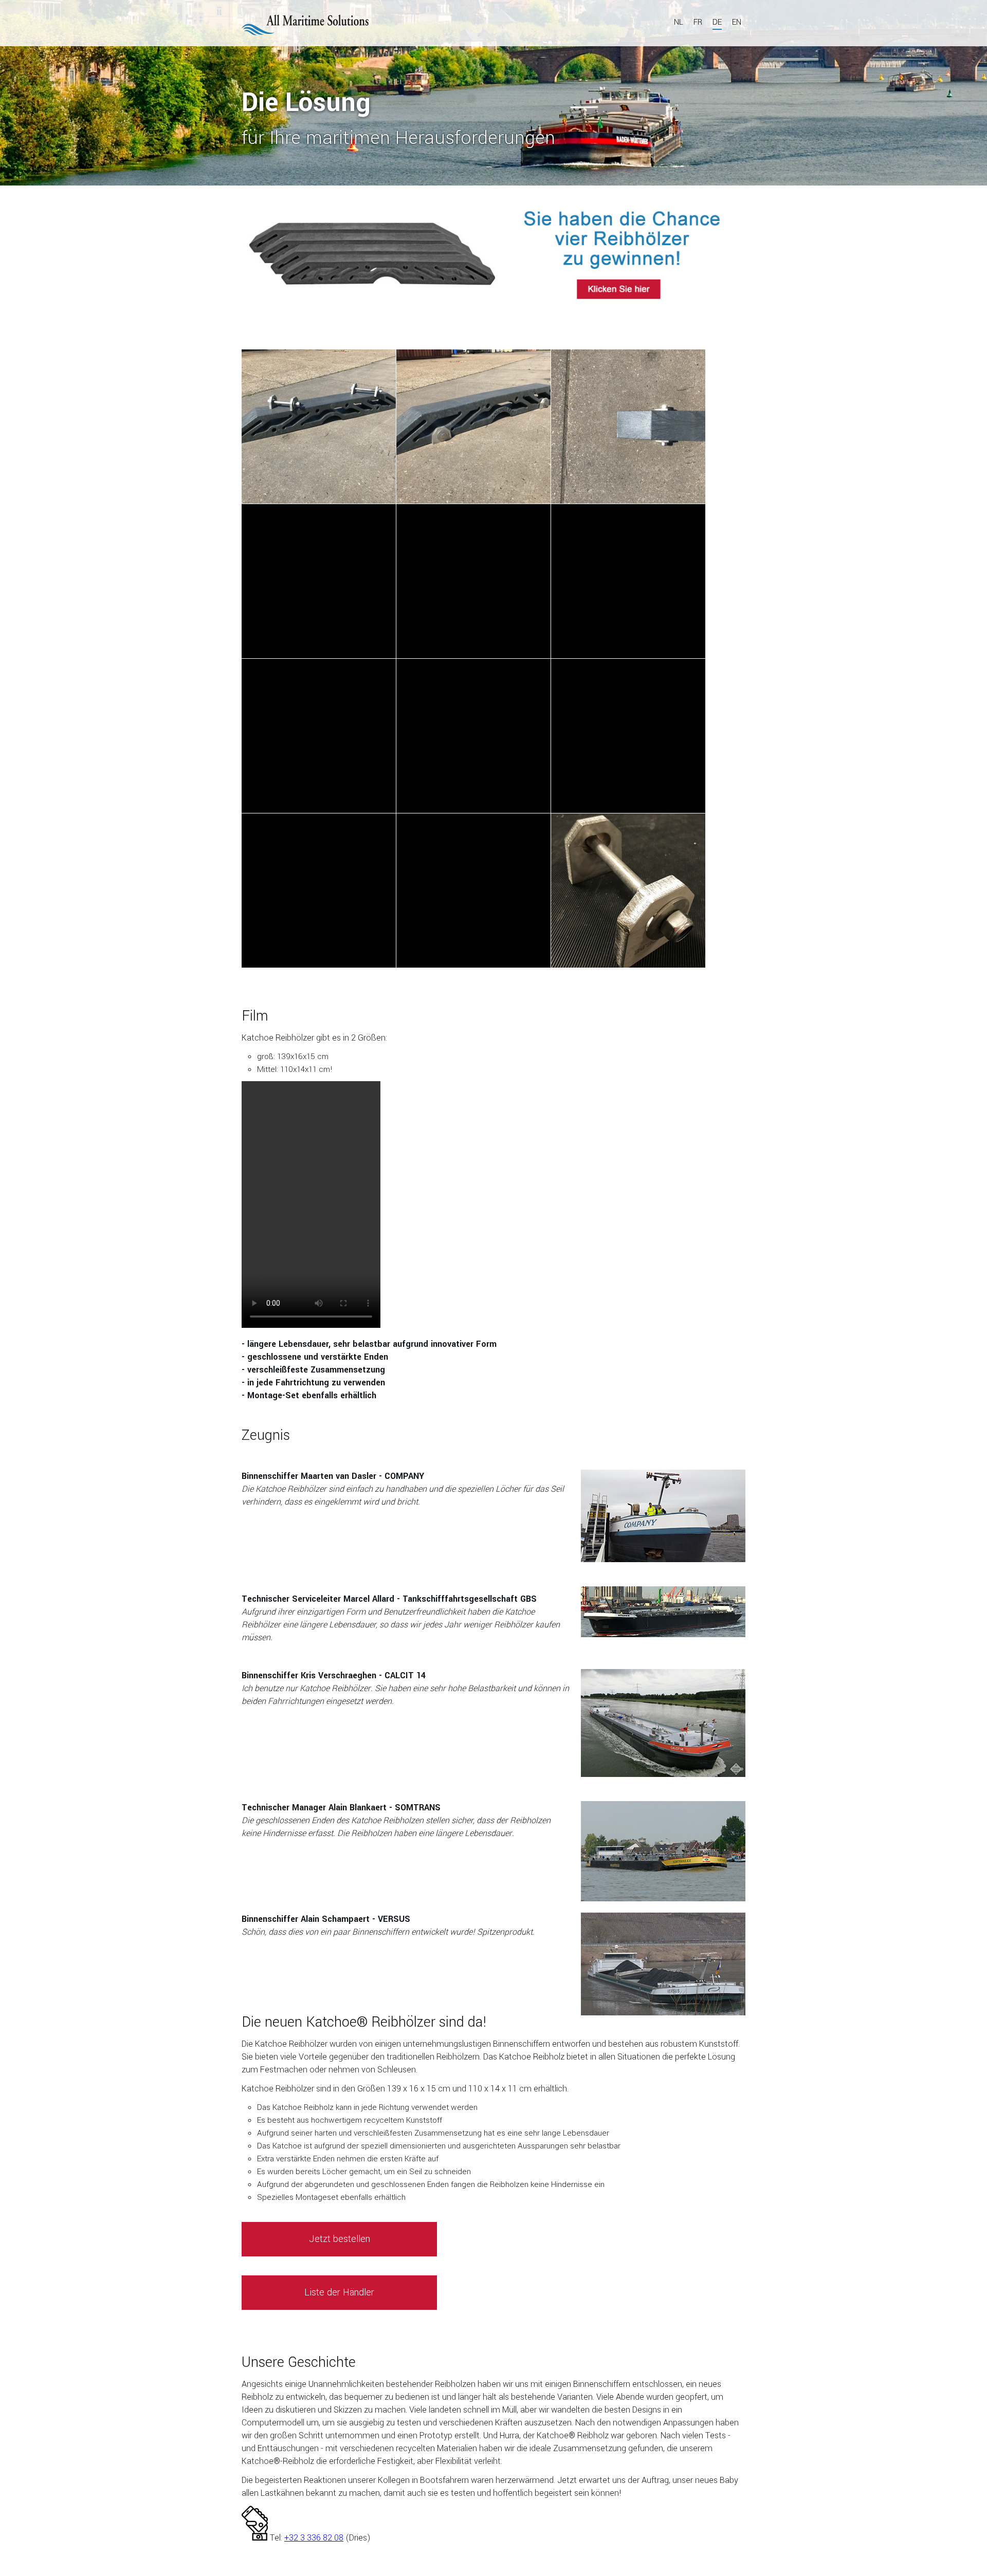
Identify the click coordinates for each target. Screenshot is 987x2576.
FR (698, 22)
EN (737, 22)
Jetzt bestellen (340, 2239)
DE (717, 22)
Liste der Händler (339, 2292)
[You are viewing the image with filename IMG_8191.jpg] (319, 427)
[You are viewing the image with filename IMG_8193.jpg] (473, 427)
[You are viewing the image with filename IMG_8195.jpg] (628, 427)
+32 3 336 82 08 (314, 2538)
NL (679, 22)
